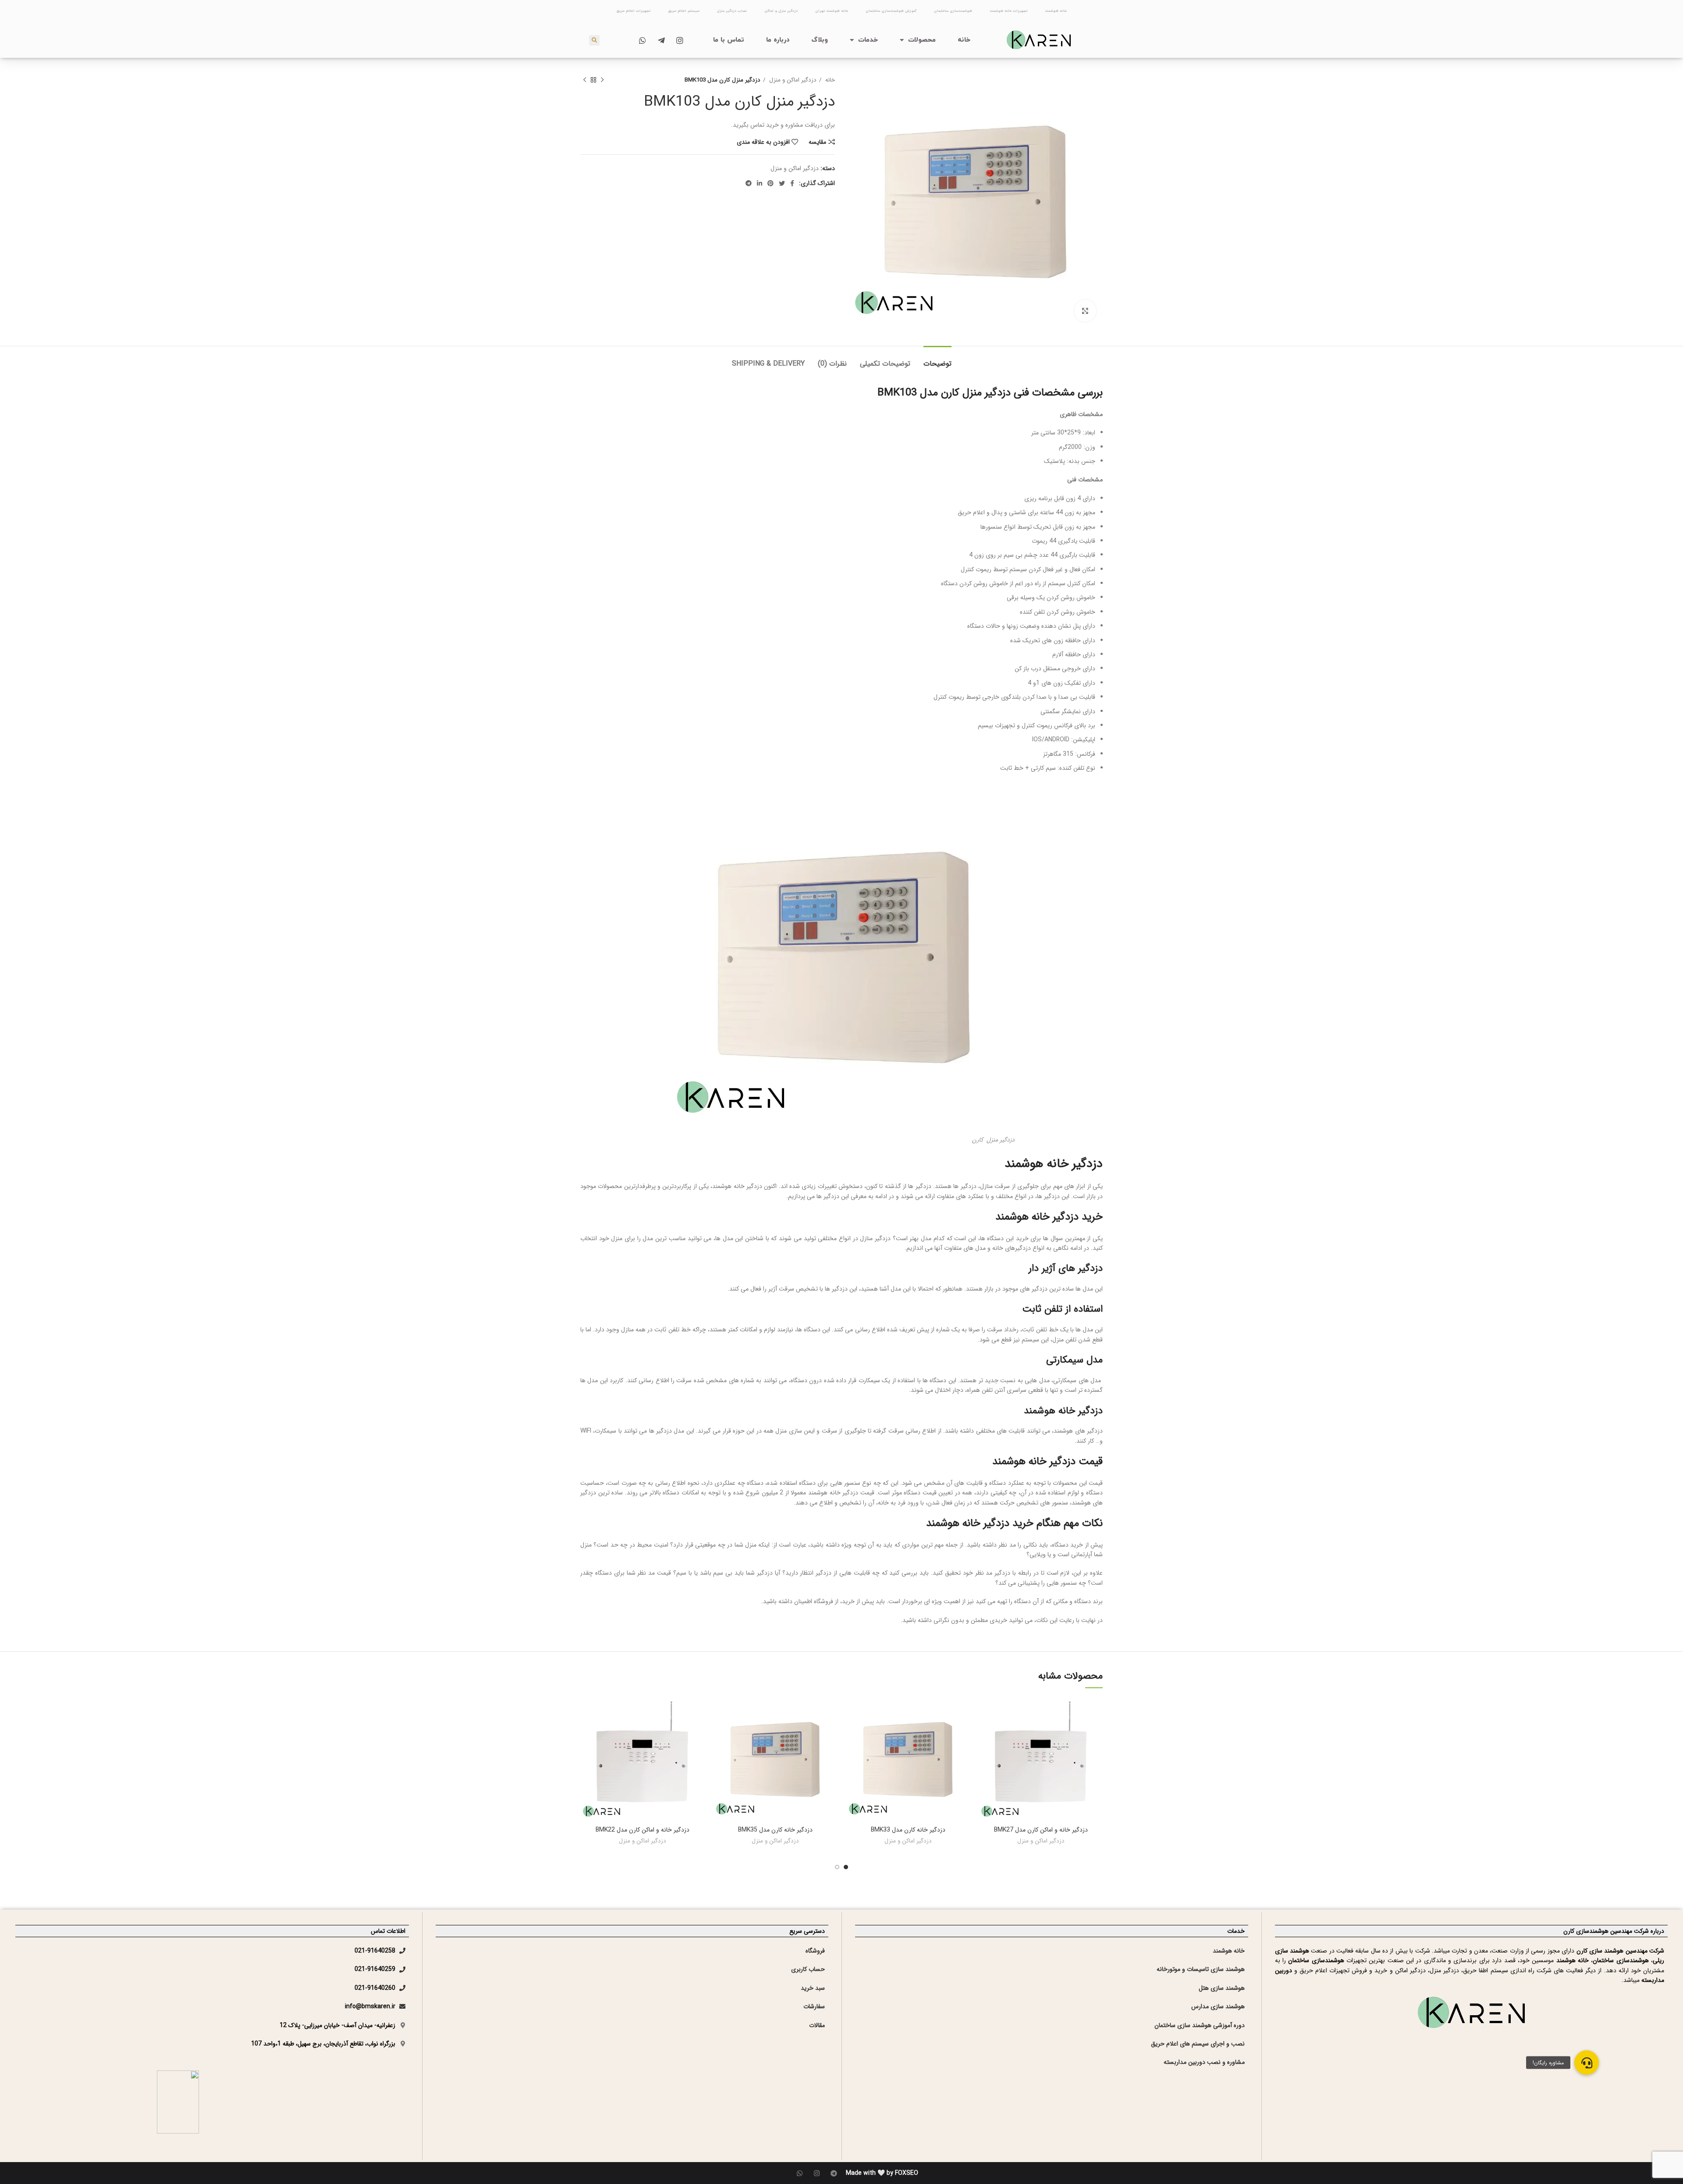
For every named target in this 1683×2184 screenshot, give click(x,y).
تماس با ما (729, 40)
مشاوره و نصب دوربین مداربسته (1204, 2062)
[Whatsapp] (800, 2173)
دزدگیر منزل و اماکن (781, 11)
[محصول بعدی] (585, 80)
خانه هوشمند (1056, 11)
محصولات (922, 40)
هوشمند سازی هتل (1222, 1988)
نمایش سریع (985, 1751)
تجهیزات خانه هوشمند (1008, 11)
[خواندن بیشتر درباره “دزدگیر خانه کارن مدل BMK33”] (852, 1731)
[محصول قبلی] (602, 80)
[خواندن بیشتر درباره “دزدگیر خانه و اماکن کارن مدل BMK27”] (985, 1731)
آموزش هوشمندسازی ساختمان (891, 11)
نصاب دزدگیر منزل (732, 11)
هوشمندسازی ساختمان (953, 11)
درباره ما (778, 40)
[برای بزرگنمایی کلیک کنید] (1085, 311)
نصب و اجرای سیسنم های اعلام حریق (1198, 2044)
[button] (1587, 2063)
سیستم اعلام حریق (684, 11)
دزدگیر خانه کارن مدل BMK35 (775, 1830)
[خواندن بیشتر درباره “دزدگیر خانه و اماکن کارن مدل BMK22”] (587, 1731)
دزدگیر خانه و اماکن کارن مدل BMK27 (1041, 1830)
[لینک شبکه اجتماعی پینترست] (770, 183)
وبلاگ (820, 40)
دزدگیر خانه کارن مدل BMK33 (908, 1830)
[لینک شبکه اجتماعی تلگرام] (749, 183)
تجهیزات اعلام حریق (633, 11)
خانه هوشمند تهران (832, 11)
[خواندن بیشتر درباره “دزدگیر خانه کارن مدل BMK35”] (720, 1731)
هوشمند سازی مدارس (1218, 2006)
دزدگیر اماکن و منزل (792, 80)
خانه (964, 40)
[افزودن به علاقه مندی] (985, 1712)
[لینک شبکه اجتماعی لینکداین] (760, 183)
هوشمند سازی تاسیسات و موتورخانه (1201, 1969)
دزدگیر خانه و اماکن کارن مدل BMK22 (643, 1830)
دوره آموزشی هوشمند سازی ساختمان (1200, 2025)
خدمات (868, 40)
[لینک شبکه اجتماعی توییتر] (782, 183)
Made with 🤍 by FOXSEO (882, 2173)
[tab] (937, 359)
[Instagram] (817, 2173)
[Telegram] (834, 2173)
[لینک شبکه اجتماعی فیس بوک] (792, 183)
